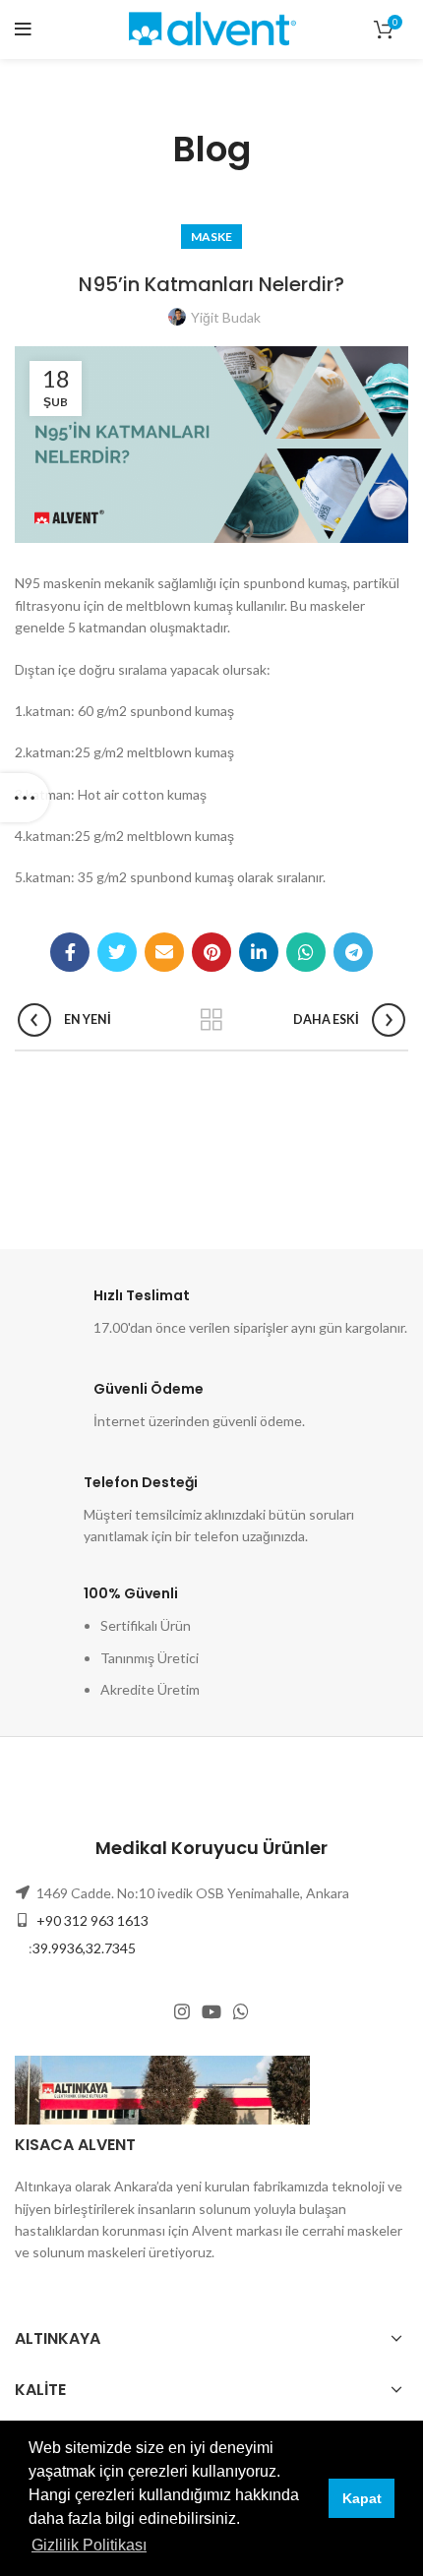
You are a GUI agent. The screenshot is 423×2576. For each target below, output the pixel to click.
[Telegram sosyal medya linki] (353, 952)
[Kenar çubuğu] (25, 798)
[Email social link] (164, 952)
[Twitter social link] (117, 952)
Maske (211, 237)
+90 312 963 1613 (91, 1920)
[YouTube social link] (211, 2011)
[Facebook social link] (70, 952)
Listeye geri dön (211, 1020)
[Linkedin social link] (259, 952)
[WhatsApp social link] (306, 952)
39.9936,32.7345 (84, 1948)
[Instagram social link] (182, 2011)
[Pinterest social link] (211, 952)
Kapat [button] (362, 2498)
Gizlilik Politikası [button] (89, 2545)
